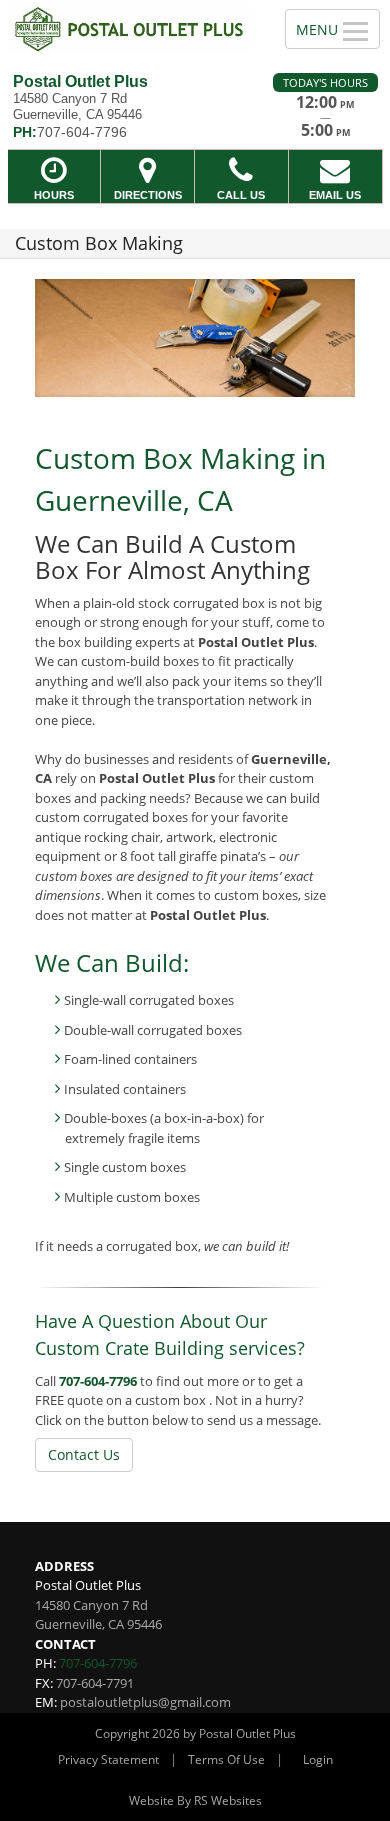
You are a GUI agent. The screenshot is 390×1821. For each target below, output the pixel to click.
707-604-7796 (98, 1381)
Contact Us (84, 1454)
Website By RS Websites (195, 1800)
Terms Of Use (226, 1759)
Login (318, 1759)
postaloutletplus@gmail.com (145, 1702)
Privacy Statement (108, 1759)
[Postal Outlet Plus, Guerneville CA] (131, 29)
